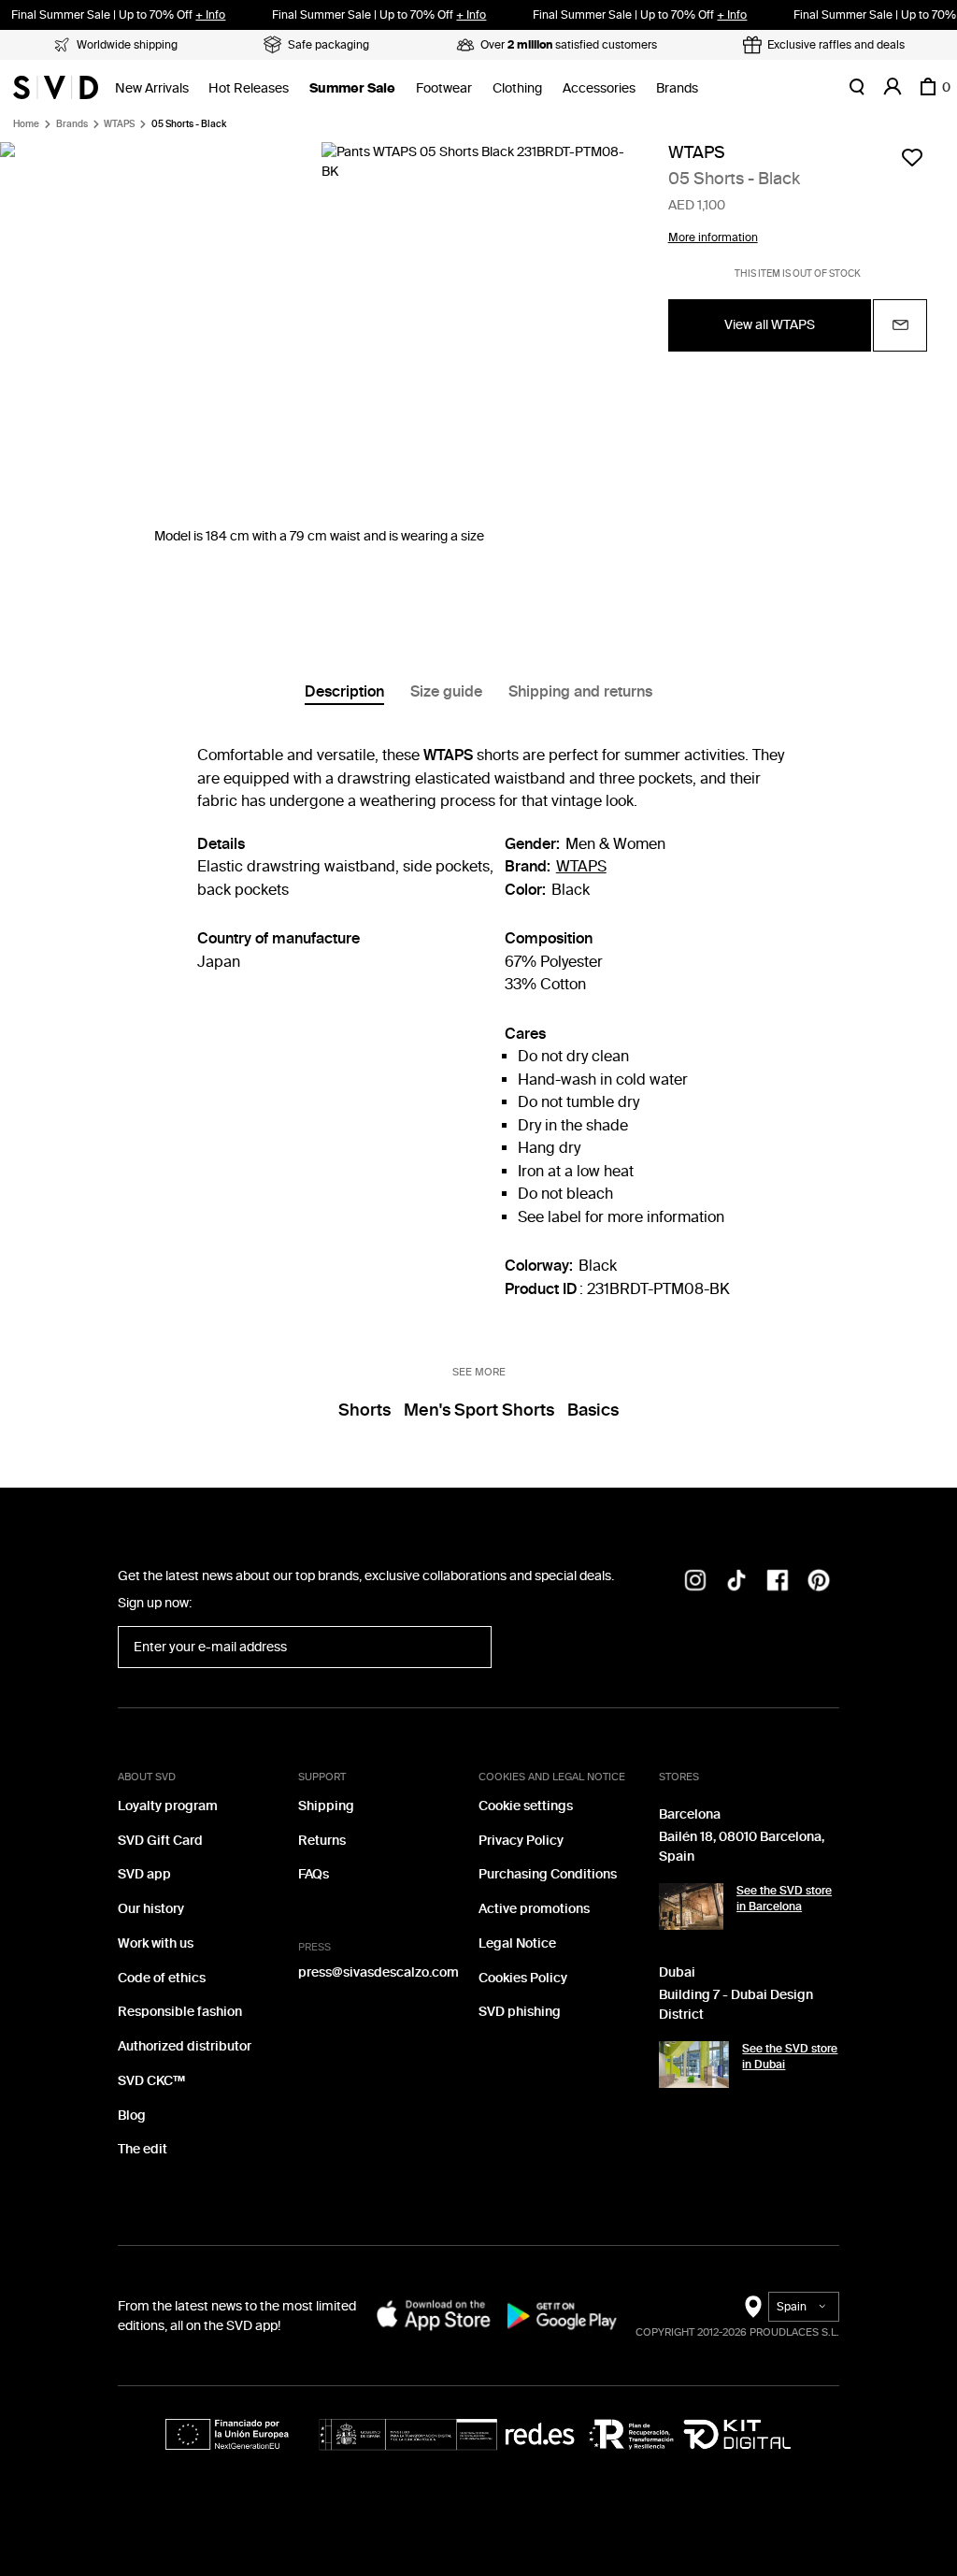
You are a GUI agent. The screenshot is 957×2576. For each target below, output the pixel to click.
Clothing (517, 88)
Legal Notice (517, 1943)
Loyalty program (168, 1806)
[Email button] (900, 325)
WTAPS (119, 124)
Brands (677, 88)
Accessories (599, 88)
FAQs (314, 1874)
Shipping (326, 1806)
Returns (322, 1841)
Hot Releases (249, 88)
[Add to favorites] (912, 157)
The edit (143, 2149)
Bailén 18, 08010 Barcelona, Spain (742, 1847)
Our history (151, 1909)
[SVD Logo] (56, 87)
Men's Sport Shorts (479, 1410)
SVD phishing (520, 2012)
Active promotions (534, 1909)
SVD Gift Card (160, 1841)
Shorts (364, 1410)
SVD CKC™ (151, 2081)
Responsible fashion (180, 2012)
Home (26, 124)
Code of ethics (162, 1978)
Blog (132, 2115)
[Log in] (893, 87)
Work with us (156, 1943)
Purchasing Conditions (548, 1874)
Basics (593, 1410)
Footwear (444, 88)
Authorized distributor (185, 2046)
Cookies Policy (523, 1978)
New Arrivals (152, 88)
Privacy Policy (521, 1841)
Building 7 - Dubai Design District (736, 2005)
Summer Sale (352, 88)
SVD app (144, 1874)
